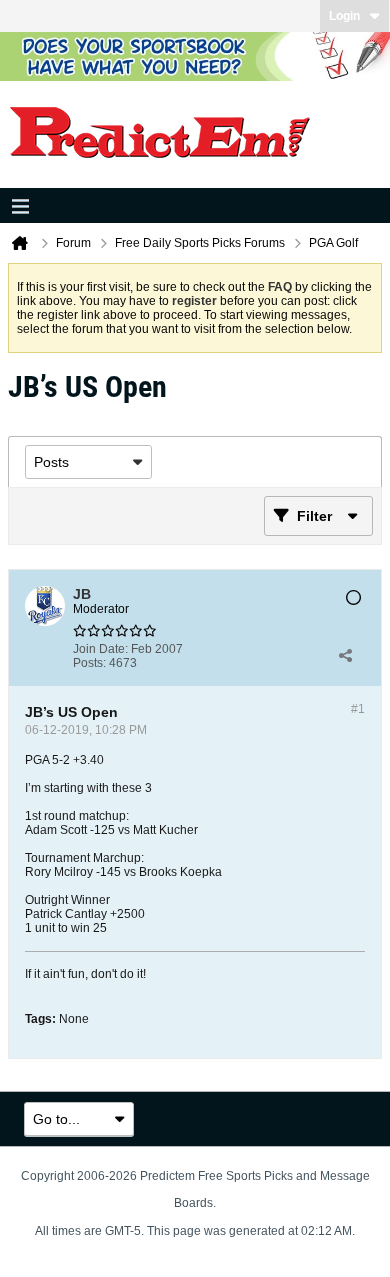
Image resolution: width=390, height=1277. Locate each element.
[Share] (345, 656)
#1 (358, 709)
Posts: (89, 663)
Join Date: (100, 649)
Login (344, 16)
